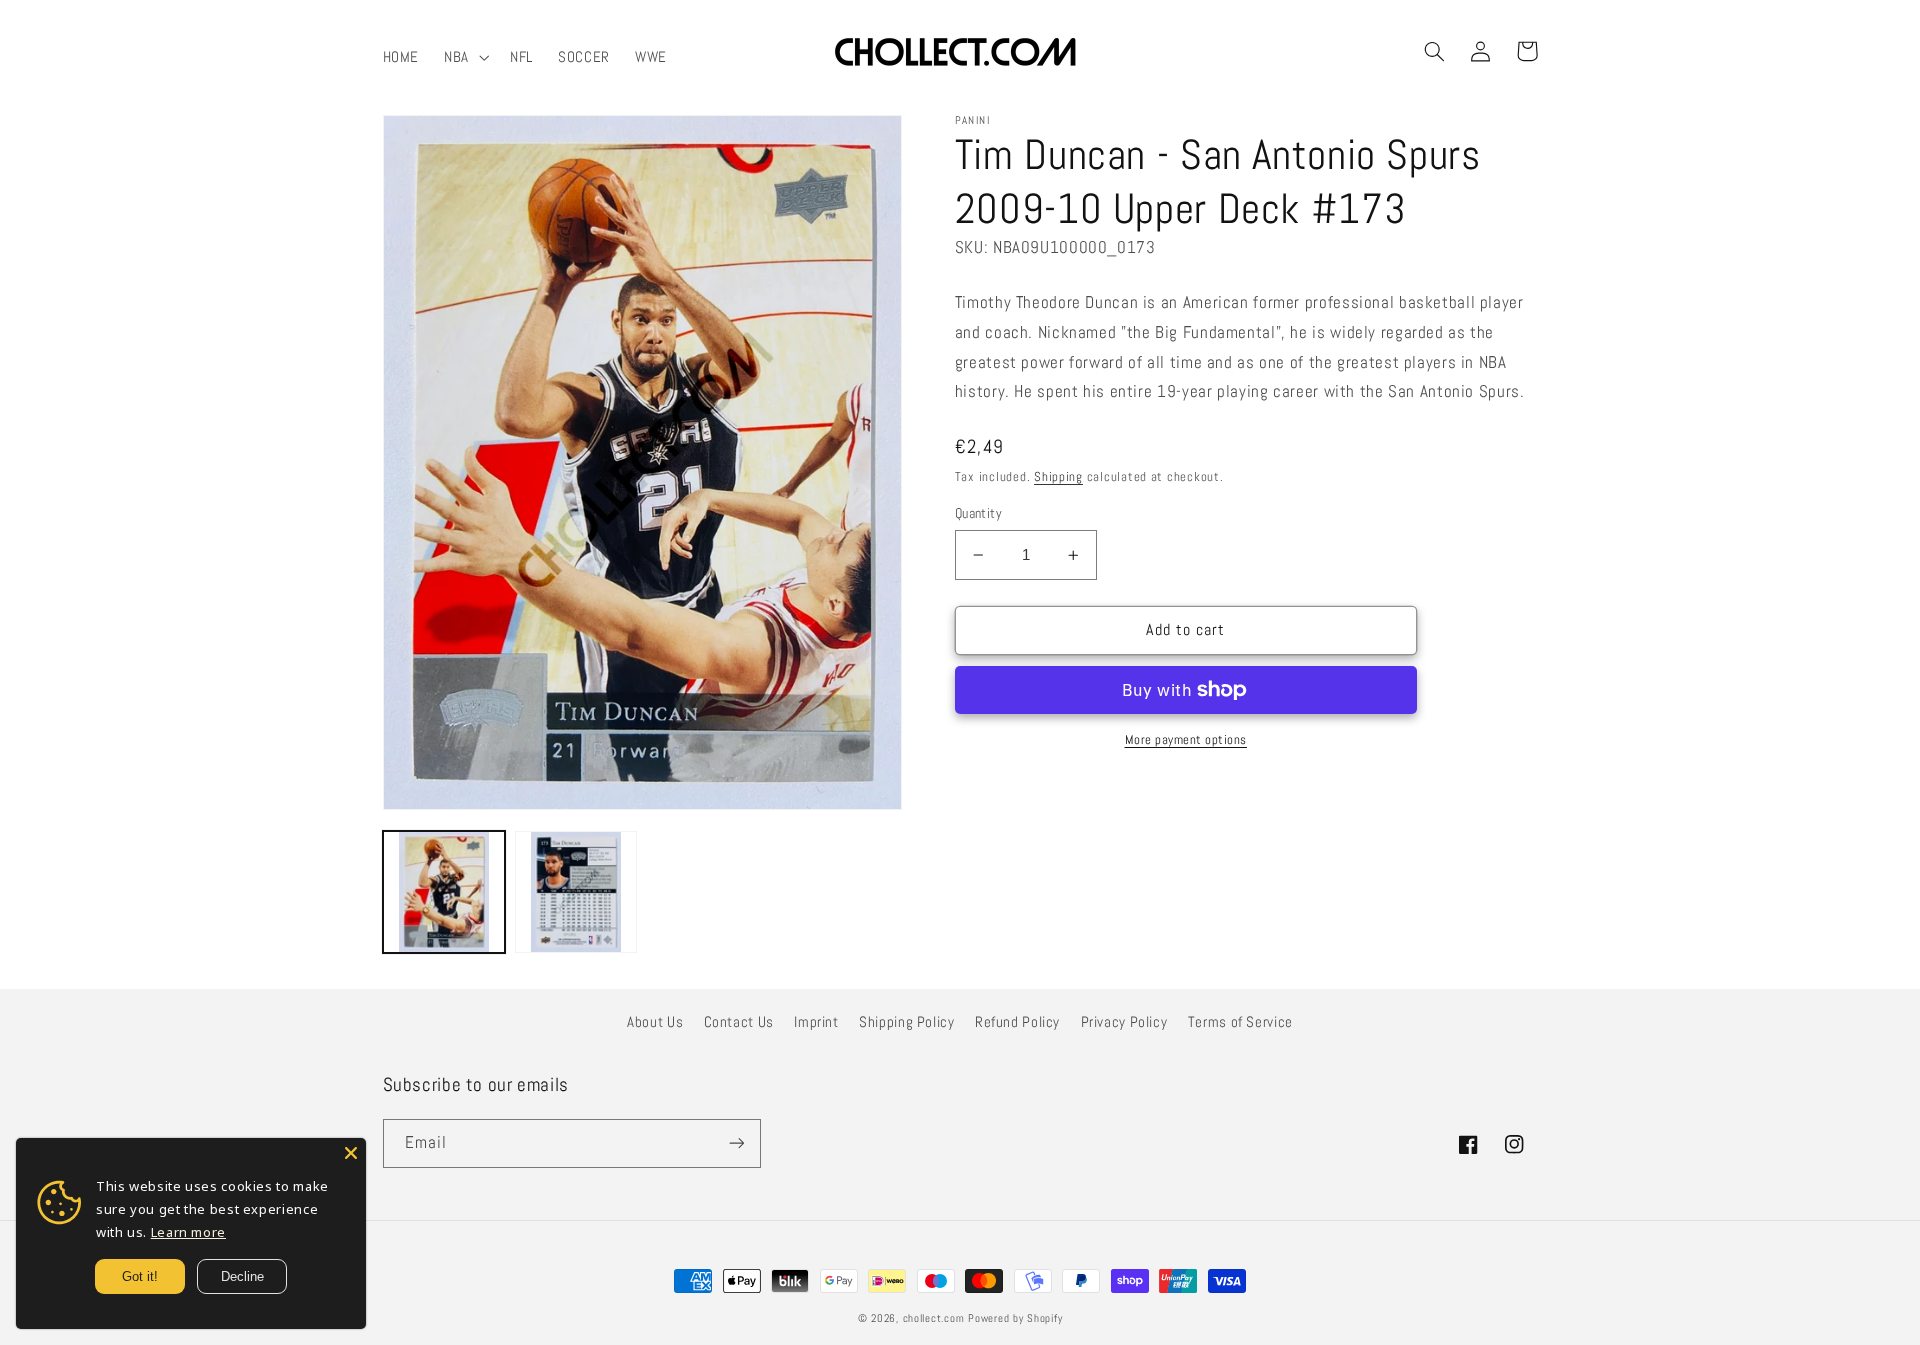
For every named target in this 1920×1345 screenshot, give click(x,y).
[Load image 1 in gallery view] (444, 892)
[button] (465, 57)
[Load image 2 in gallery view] (576, 892)
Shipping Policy (906, 1022)
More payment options (1186, 740)
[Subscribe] (736, 1143)
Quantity (978, 513)
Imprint (816, 1022)
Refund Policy (1017, 1022)
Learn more (188, 1232)
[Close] (351, 1153)
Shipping (1058, 477)
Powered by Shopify (1015, 1318)
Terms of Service (1240, 1022)
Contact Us (739, 1022)
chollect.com (934, 1318)
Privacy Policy (1124, 1022)
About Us (655, 1022)
